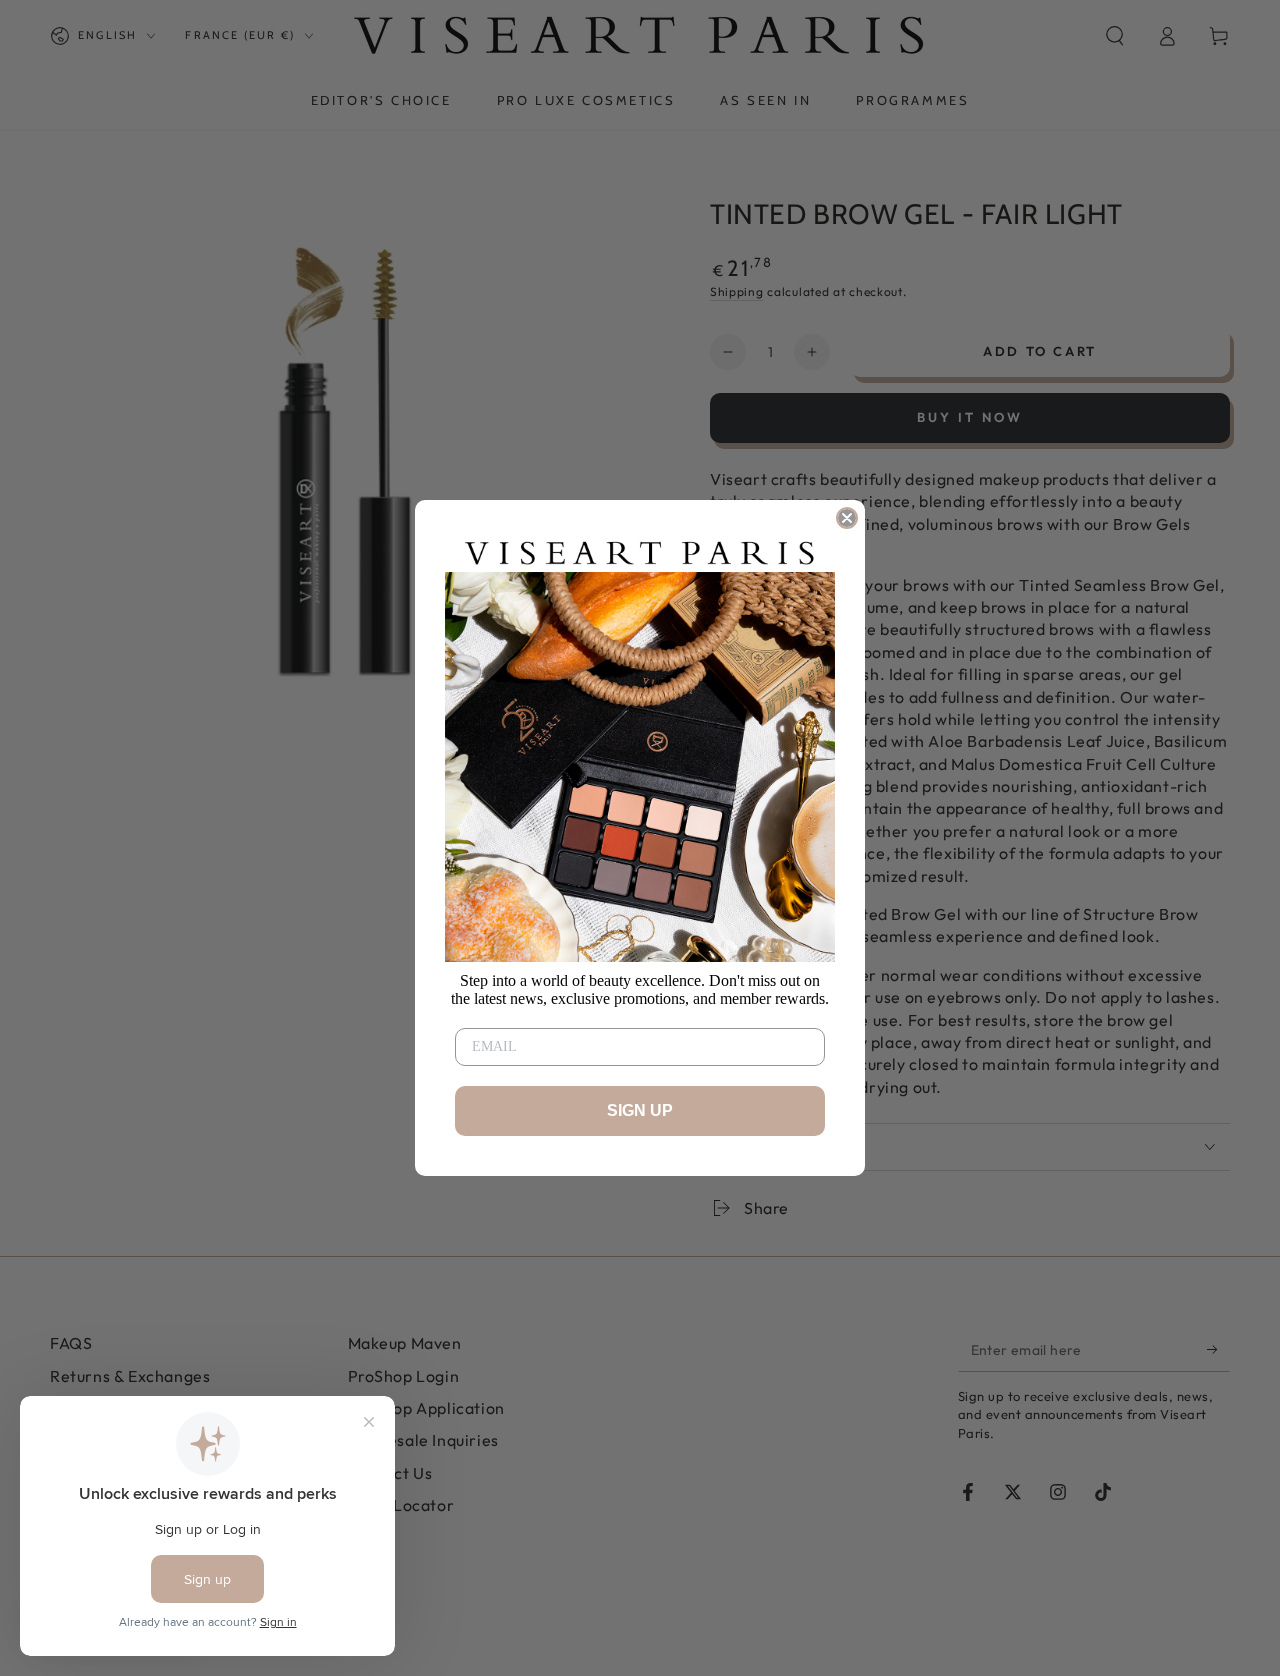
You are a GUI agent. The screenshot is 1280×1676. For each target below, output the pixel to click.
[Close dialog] (847, 518)
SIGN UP (640, 1110)
